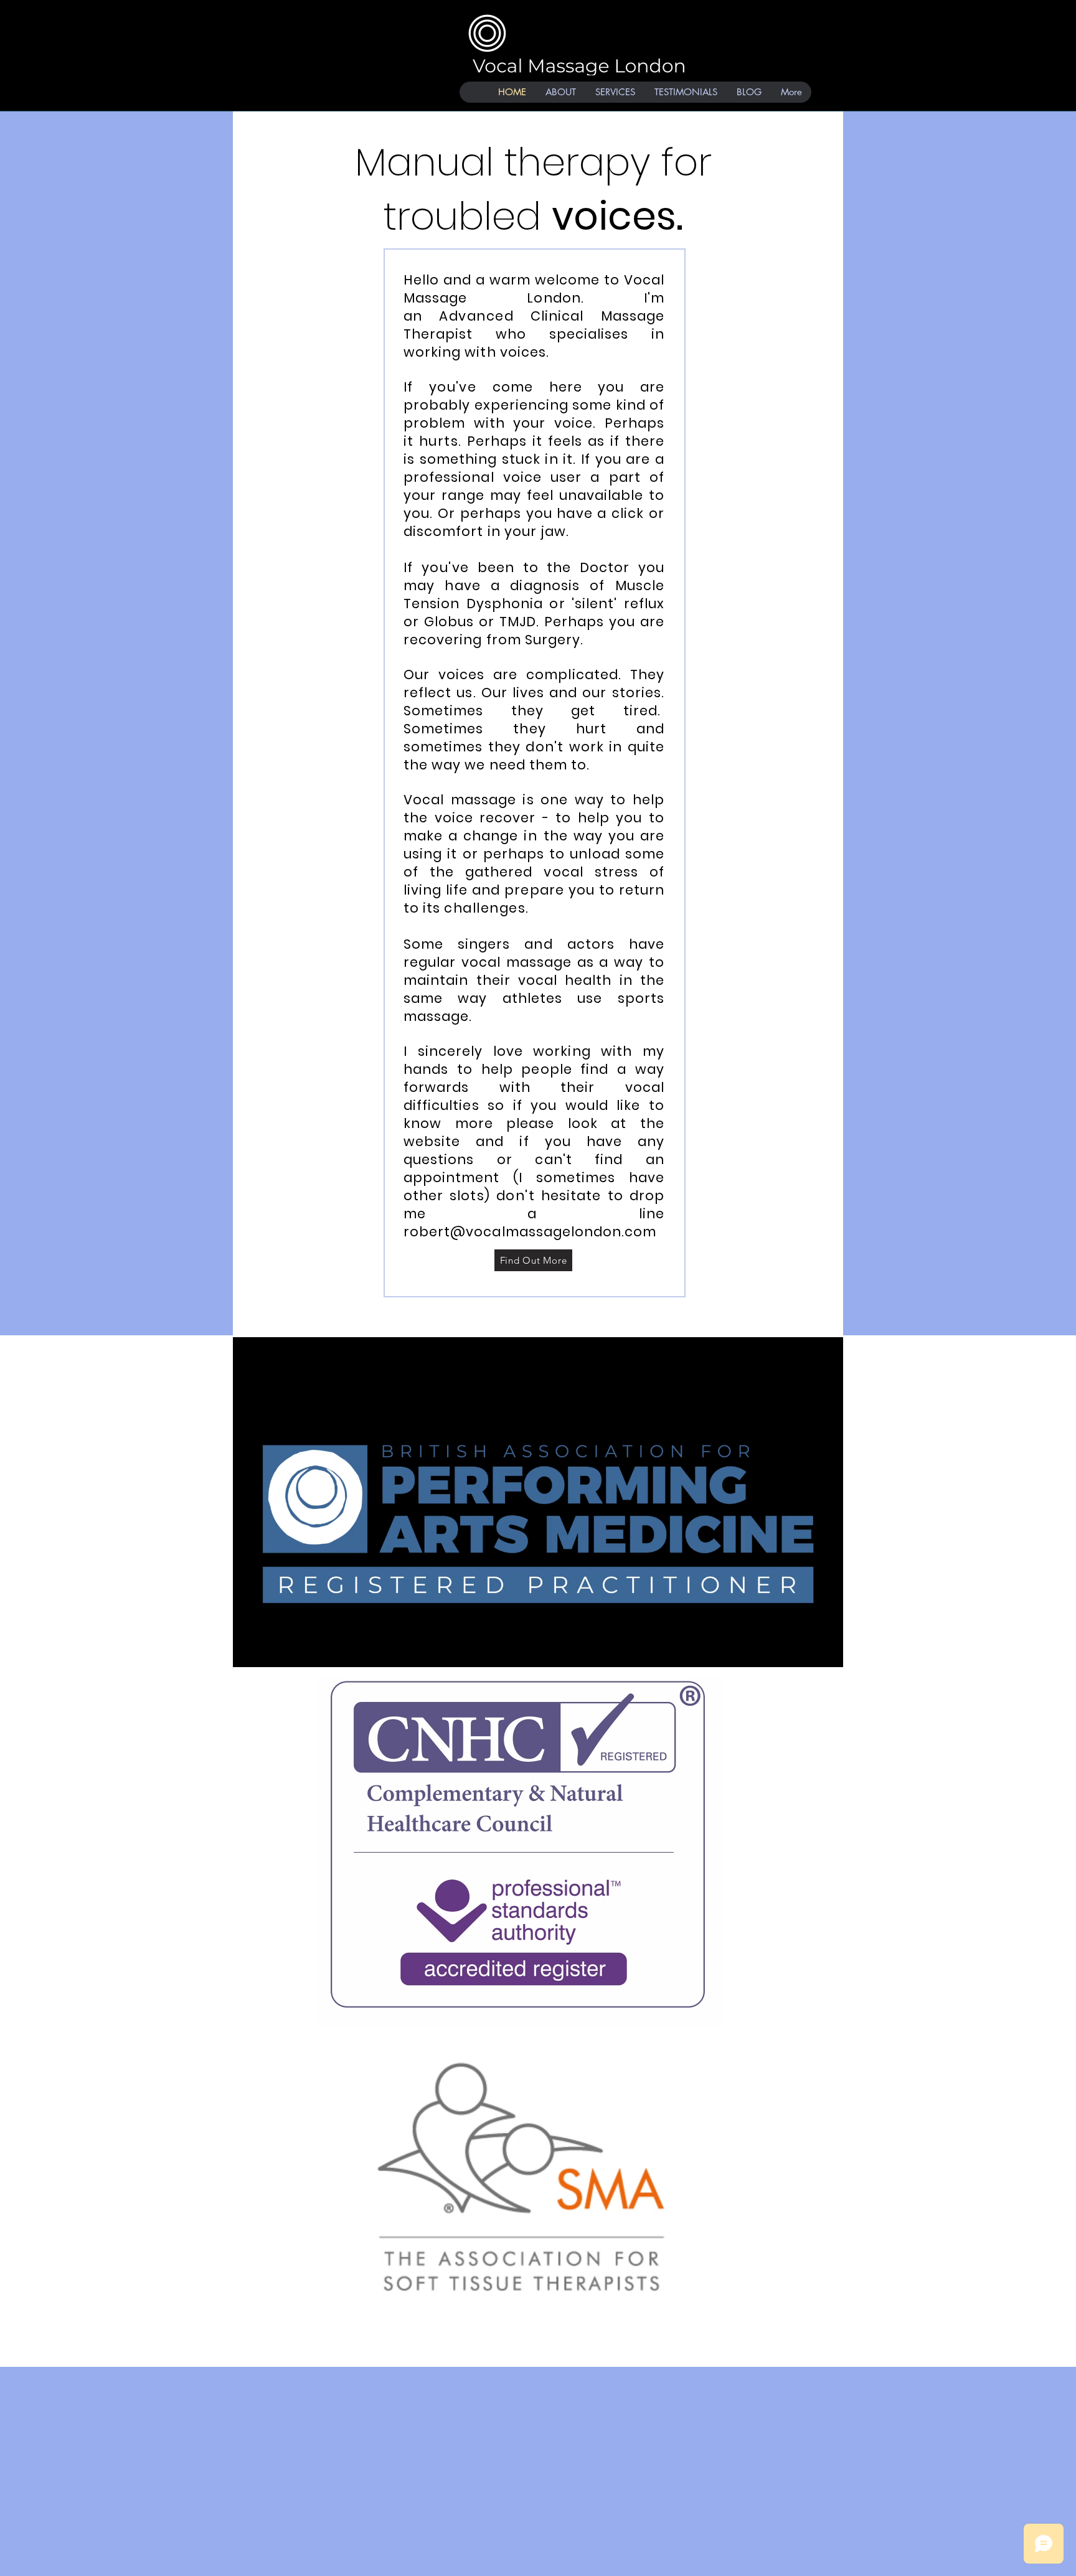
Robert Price (102, 2388)
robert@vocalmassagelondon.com (530, 1232)
